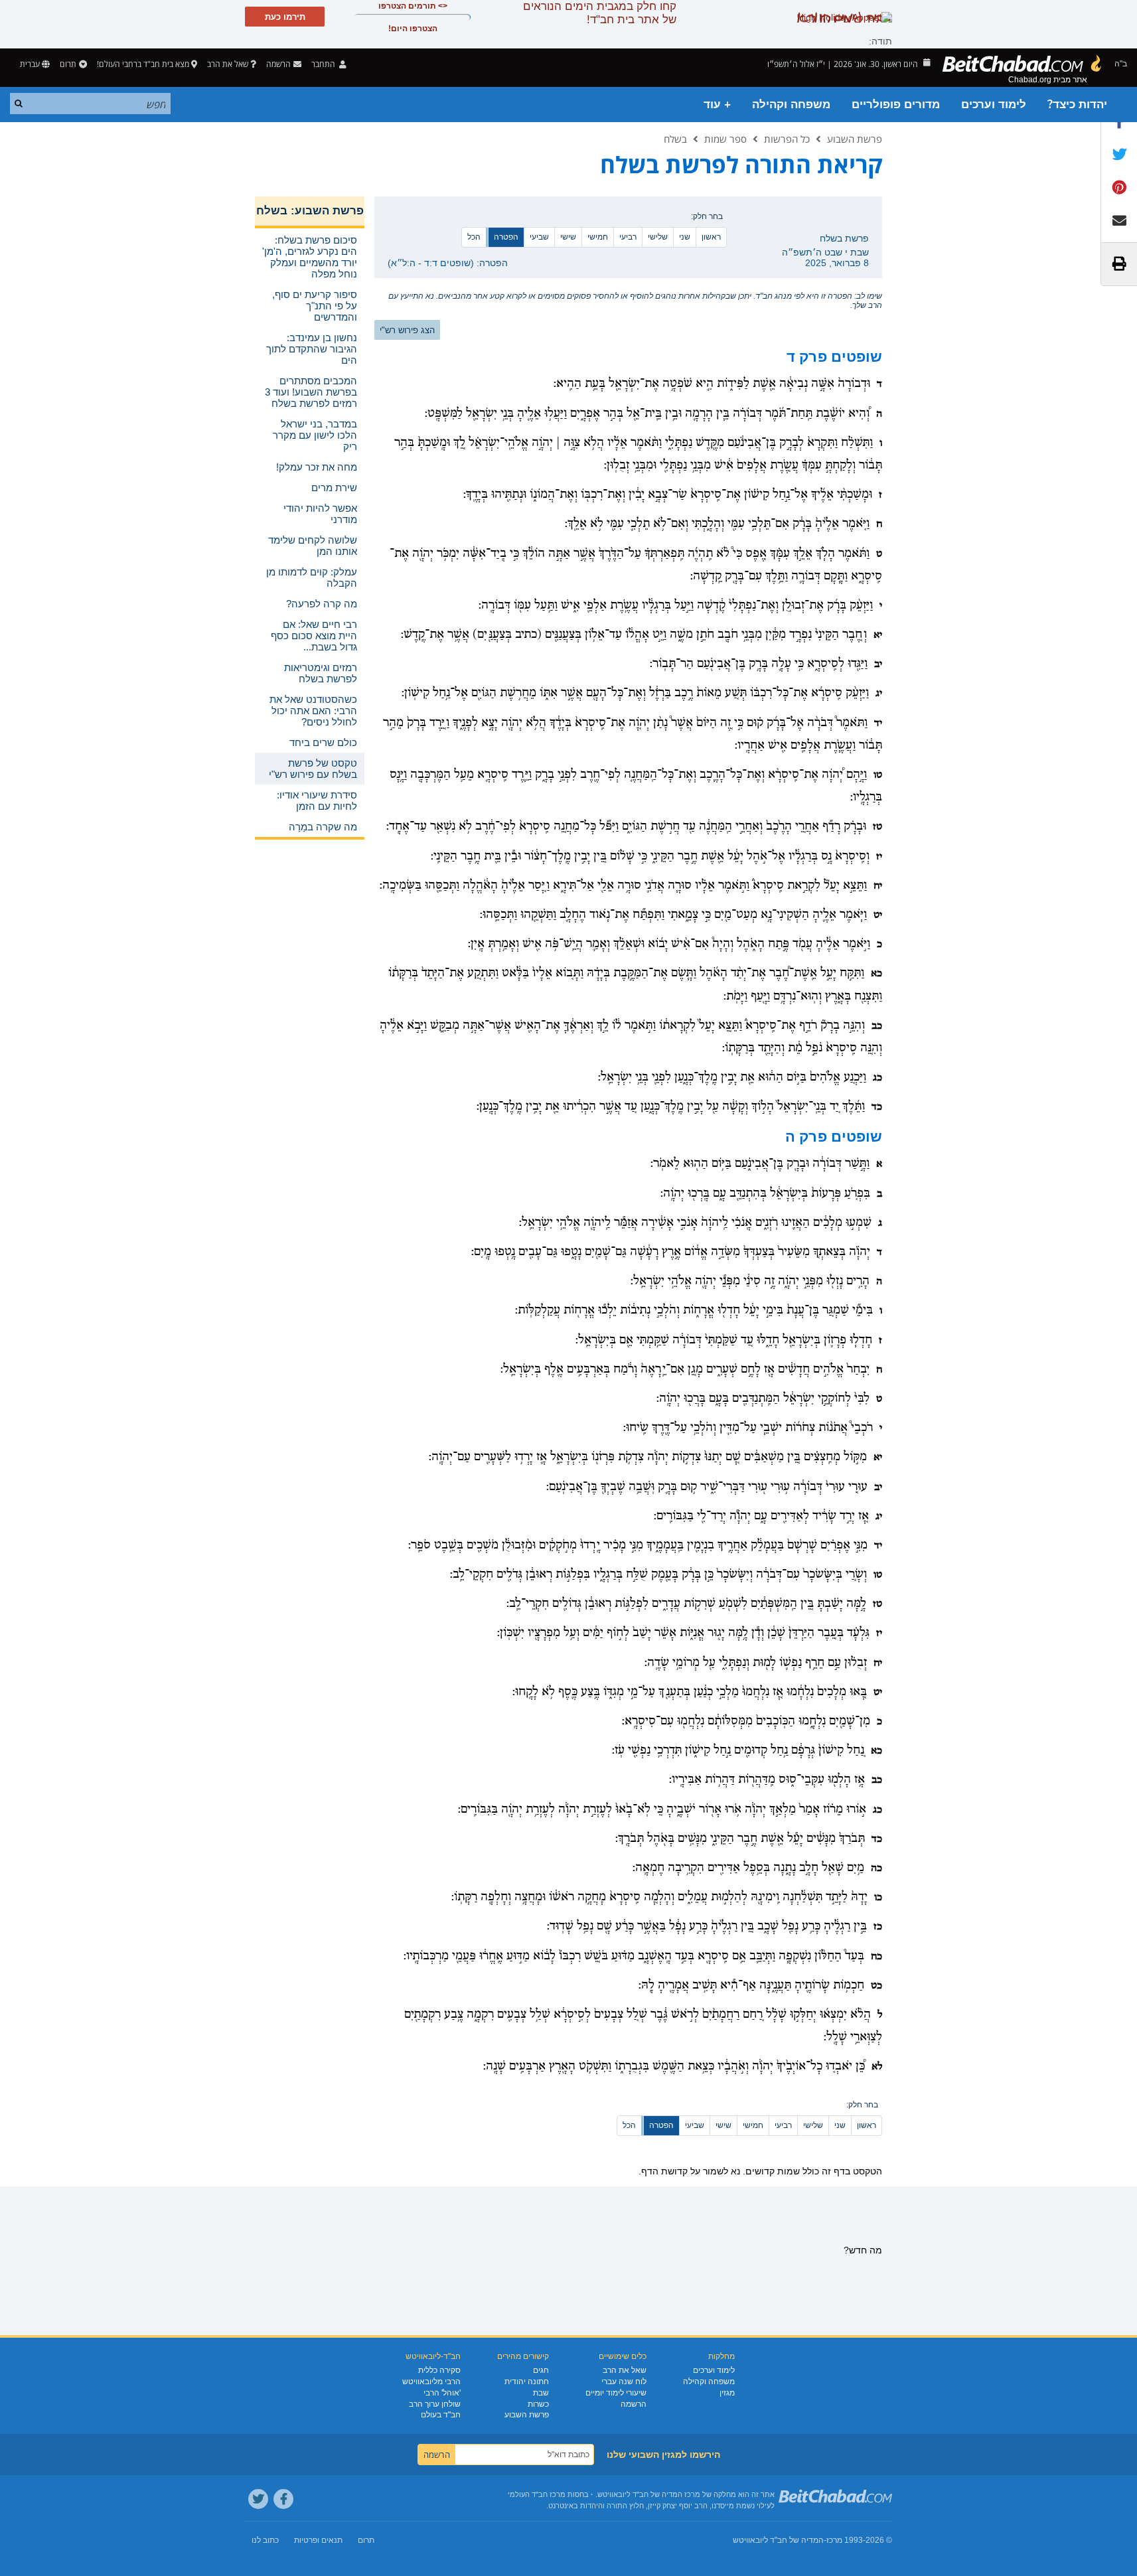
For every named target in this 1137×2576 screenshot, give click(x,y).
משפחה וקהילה (791, 105)
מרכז (834, 2540)
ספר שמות (725, 139)
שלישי (658, 237)
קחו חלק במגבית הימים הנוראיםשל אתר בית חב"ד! (600, 13)
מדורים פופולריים (896, 105)
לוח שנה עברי (624, 2382)
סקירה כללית (439, 2370)
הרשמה (634, 2404)
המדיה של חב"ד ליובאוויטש (778, 2540)
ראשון (711, 237)
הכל (474, 237)
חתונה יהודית (527, 2382)
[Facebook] (283, 2499)
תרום (68, 64)
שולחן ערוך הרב (435, 2404)
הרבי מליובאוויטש (431, 2382)
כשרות (538, 2404)
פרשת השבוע (855, 139)
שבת (541, 2393)
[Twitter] (258, 2499)
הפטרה (506, 237)
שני (685, 237)
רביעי (628, 237)
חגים (541, 2370)
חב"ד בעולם (441, 2415)
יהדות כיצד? (1077, 105)
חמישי (598, 237)
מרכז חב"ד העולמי (537, 2494)
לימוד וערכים (994, 105)
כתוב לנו (265, 2540)
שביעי (539, 237)
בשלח (675, 139)
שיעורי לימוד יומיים (616, 2393)
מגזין (727, 2393)
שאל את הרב (228, 64)
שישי (568, 237)
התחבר (324, 64)
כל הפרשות (787, 139)
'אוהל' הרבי (442, 2393)
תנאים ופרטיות (318, 2540)
